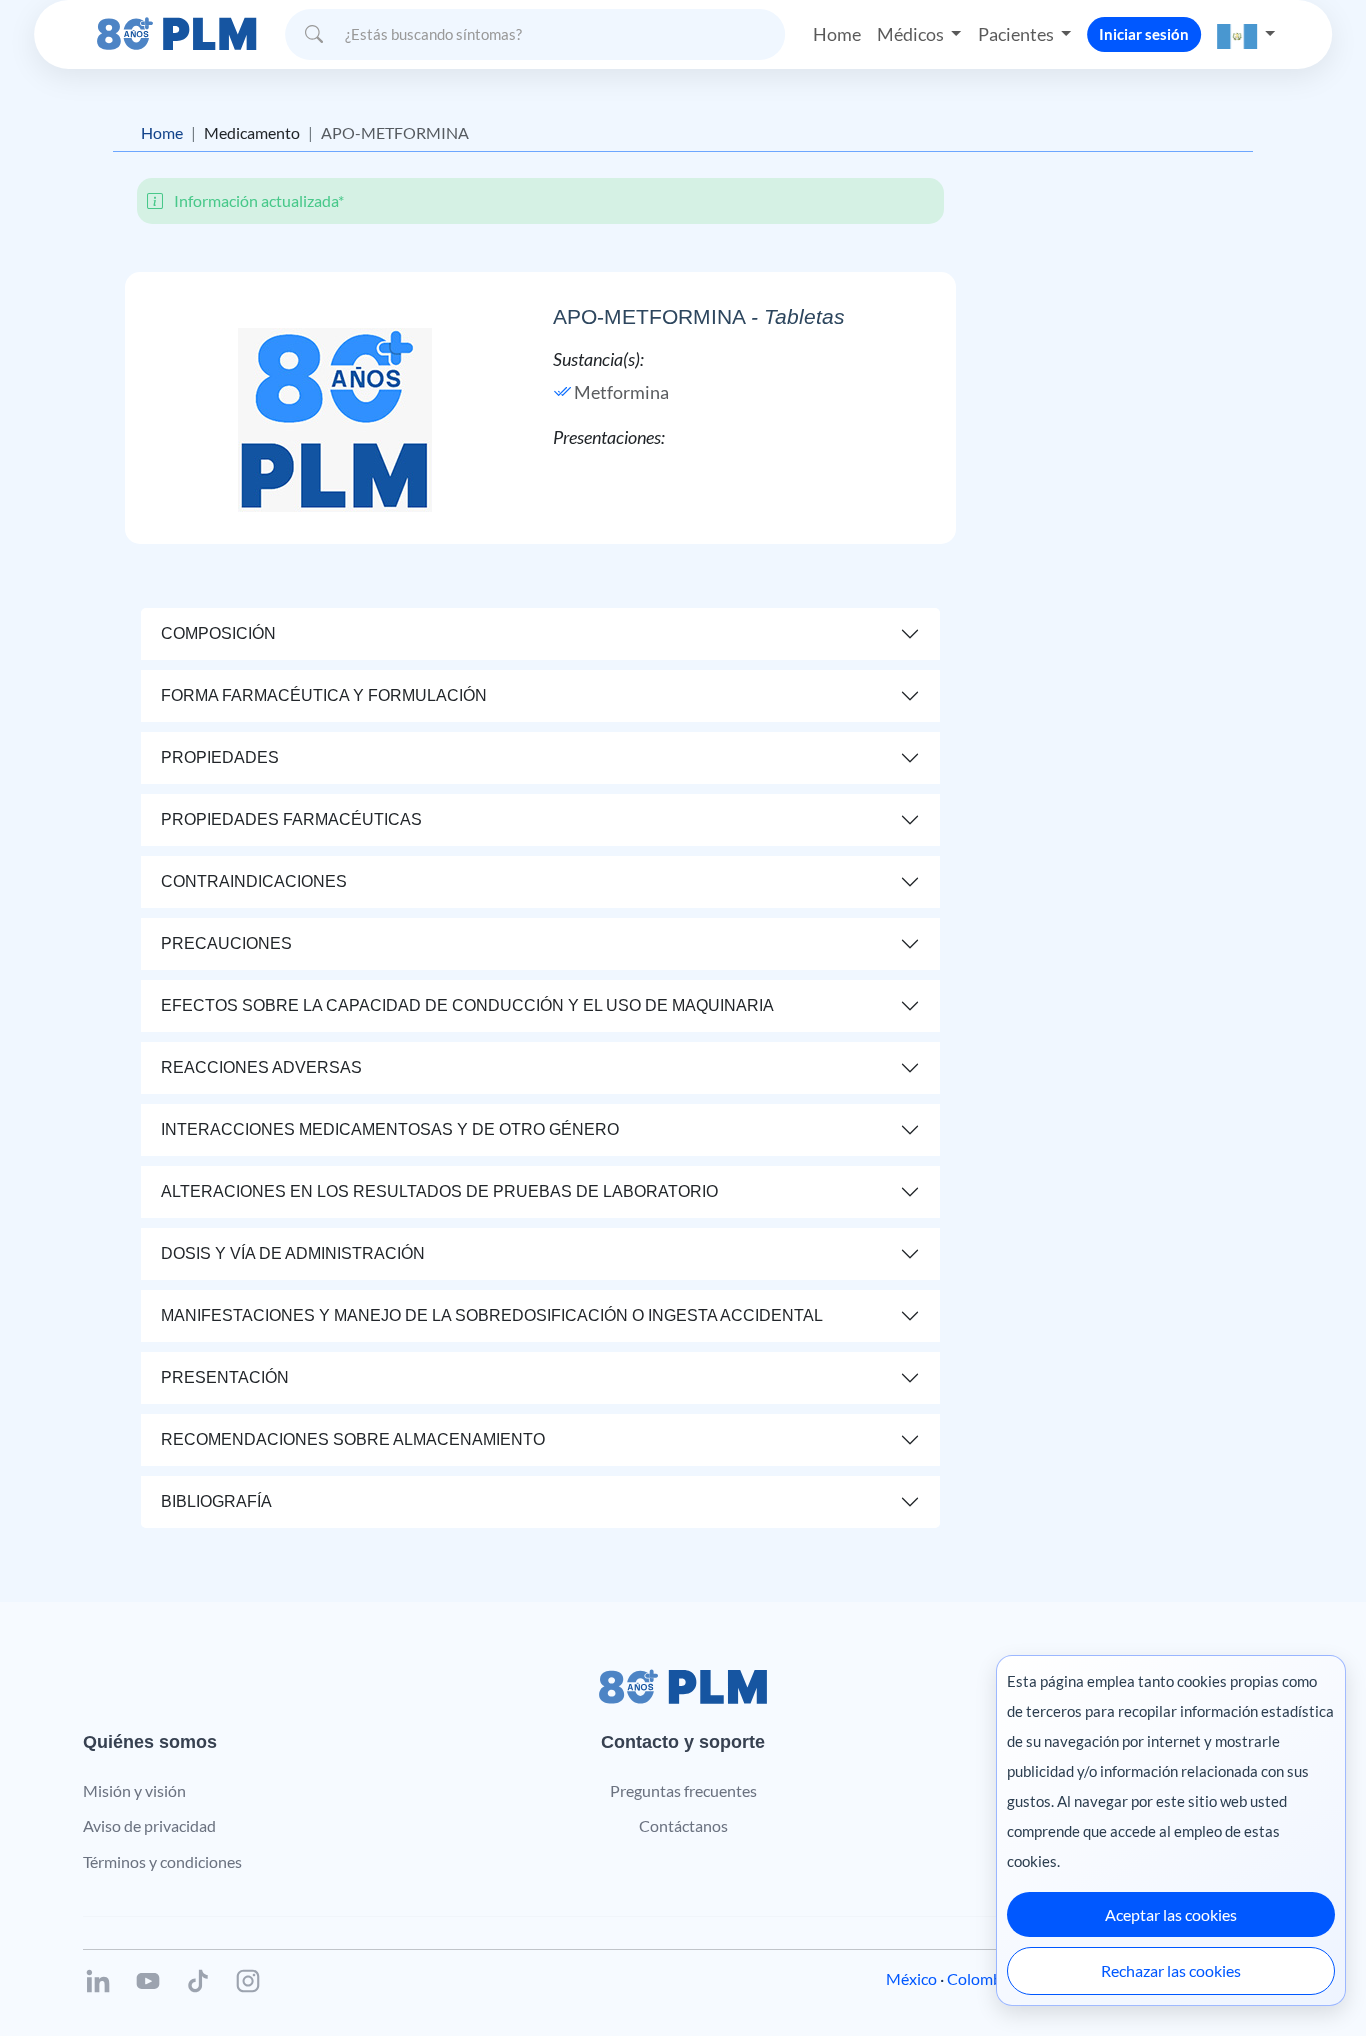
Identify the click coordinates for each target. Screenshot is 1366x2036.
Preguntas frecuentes (683, 1790)
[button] (1246, 34)
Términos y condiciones (162, 1861)
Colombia (980, 1978)
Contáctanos (683, 1825)
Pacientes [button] (1017, 34)
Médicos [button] (912, 34)
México (911, 1978)
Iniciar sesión (1144, 34)
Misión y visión (134, 1790)
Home (837, 34)
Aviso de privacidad (149, 1825)
